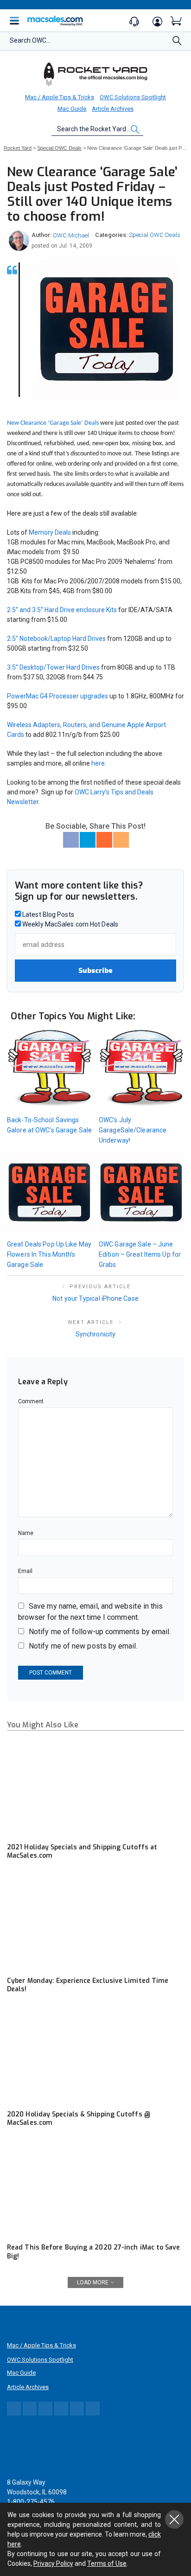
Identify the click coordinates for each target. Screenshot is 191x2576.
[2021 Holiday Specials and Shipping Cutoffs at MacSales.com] (95, 1788)
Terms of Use (107, 2563)
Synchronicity (95, 1334)
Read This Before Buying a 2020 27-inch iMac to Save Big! (94, 2252)
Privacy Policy (53, 2563)
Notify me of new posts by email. (83, 1646)
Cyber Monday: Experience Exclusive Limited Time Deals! (88, 1985)
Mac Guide (72, 109)
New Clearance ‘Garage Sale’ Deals (53, 423)
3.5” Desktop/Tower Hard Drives (53, 667)
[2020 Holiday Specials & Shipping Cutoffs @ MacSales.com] (95, 2055)
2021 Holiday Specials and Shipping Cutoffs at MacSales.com (82, 1851)
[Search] (177, 43)
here (98, 763)
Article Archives (113, 109)
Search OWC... (30, 40)
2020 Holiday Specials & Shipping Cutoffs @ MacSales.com (79, 2119)
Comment (31, 1401)
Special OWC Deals (155, 235)
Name (26, 1533)
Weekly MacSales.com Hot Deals (70, 924)
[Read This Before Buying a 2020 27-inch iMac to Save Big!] (95, 2189)
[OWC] (95, 74)
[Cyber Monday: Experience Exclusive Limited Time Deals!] (95, 1921)
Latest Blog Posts (48, 914)
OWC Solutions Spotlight (133, 97)
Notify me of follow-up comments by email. (100, 1632)
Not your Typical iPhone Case (95, 1298)
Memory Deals (50, 532)
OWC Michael (71, 235)
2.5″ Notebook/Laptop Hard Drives (56, 639)
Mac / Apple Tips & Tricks (60, 97)
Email (25, 1571)
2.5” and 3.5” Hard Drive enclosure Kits (62, 610)
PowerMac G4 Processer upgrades (57, 696)
